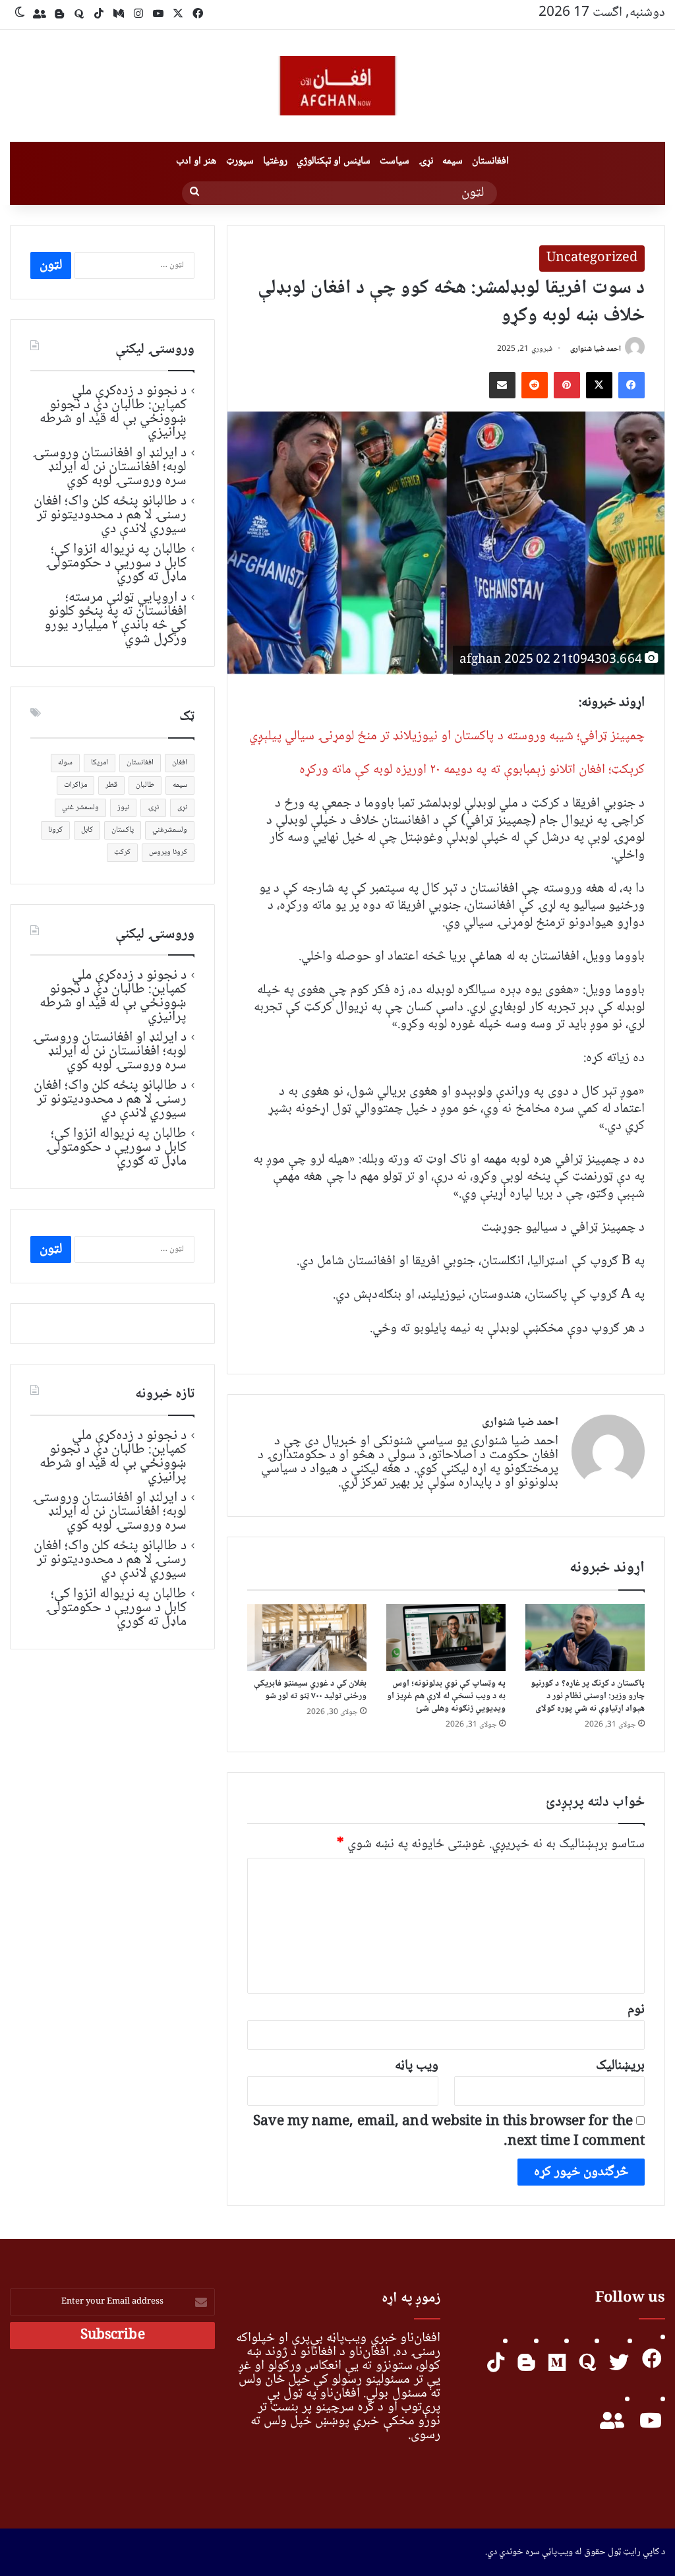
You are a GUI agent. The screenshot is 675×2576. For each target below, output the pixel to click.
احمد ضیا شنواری (596, 349)
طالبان (145, 785)
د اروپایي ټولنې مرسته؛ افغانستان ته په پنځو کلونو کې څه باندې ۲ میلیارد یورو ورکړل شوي (116, 618)
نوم (636, 2010)
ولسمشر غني (80, 808)
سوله (65, 763)
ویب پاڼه (417, 2066)
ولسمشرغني (170, 830)
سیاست (395, 161)
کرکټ (122, 852)
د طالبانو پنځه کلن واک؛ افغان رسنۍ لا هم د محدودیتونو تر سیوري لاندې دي (110, 515)
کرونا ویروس (168, 852)
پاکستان (123, 830)
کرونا (55, 830)
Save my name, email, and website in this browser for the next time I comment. (449, 2132)
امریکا (100, 763)
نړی (182, 808)
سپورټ (240, 161)
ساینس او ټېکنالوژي (334, 161)
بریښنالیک (620, 2066)
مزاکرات (75, 785)
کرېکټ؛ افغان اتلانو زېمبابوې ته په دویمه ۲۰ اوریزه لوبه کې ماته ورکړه (472, 770)
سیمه (453, 161)
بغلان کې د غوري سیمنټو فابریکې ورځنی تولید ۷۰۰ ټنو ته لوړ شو (310, 1690)
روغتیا (275, 161)
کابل (87, 830)
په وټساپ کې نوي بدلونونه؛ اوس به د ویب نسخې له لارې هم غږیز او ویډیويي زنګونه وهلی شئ (446, 1696)
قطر (111, 785)
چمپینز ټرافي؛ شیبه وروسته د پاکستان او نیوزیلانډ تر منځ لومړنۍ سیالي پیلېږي (447, 736)
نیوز (123, 808)
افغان (180, 763)
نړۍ (426, 161)
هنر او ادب (196, 161)
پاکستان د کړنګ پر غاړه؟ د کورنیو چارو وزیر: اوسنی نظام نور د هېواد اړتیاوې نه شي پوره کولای (588, 1696)
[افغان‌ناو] (337, 86)
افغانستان (490, 161)
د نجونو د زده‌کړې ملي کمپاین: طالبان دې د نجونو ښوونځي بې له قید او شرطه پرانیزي (113, 412)
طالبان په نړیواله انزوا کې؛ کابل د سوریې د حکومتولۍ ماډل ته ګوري (116, 563)
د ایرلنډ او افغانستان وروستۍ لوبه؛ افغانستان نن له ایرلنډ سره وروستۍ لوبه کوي (109, 467)
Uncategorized (592, 259)
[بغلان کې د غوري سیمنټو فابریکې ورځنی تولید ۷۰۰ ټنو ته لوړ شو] (307, 1638)
